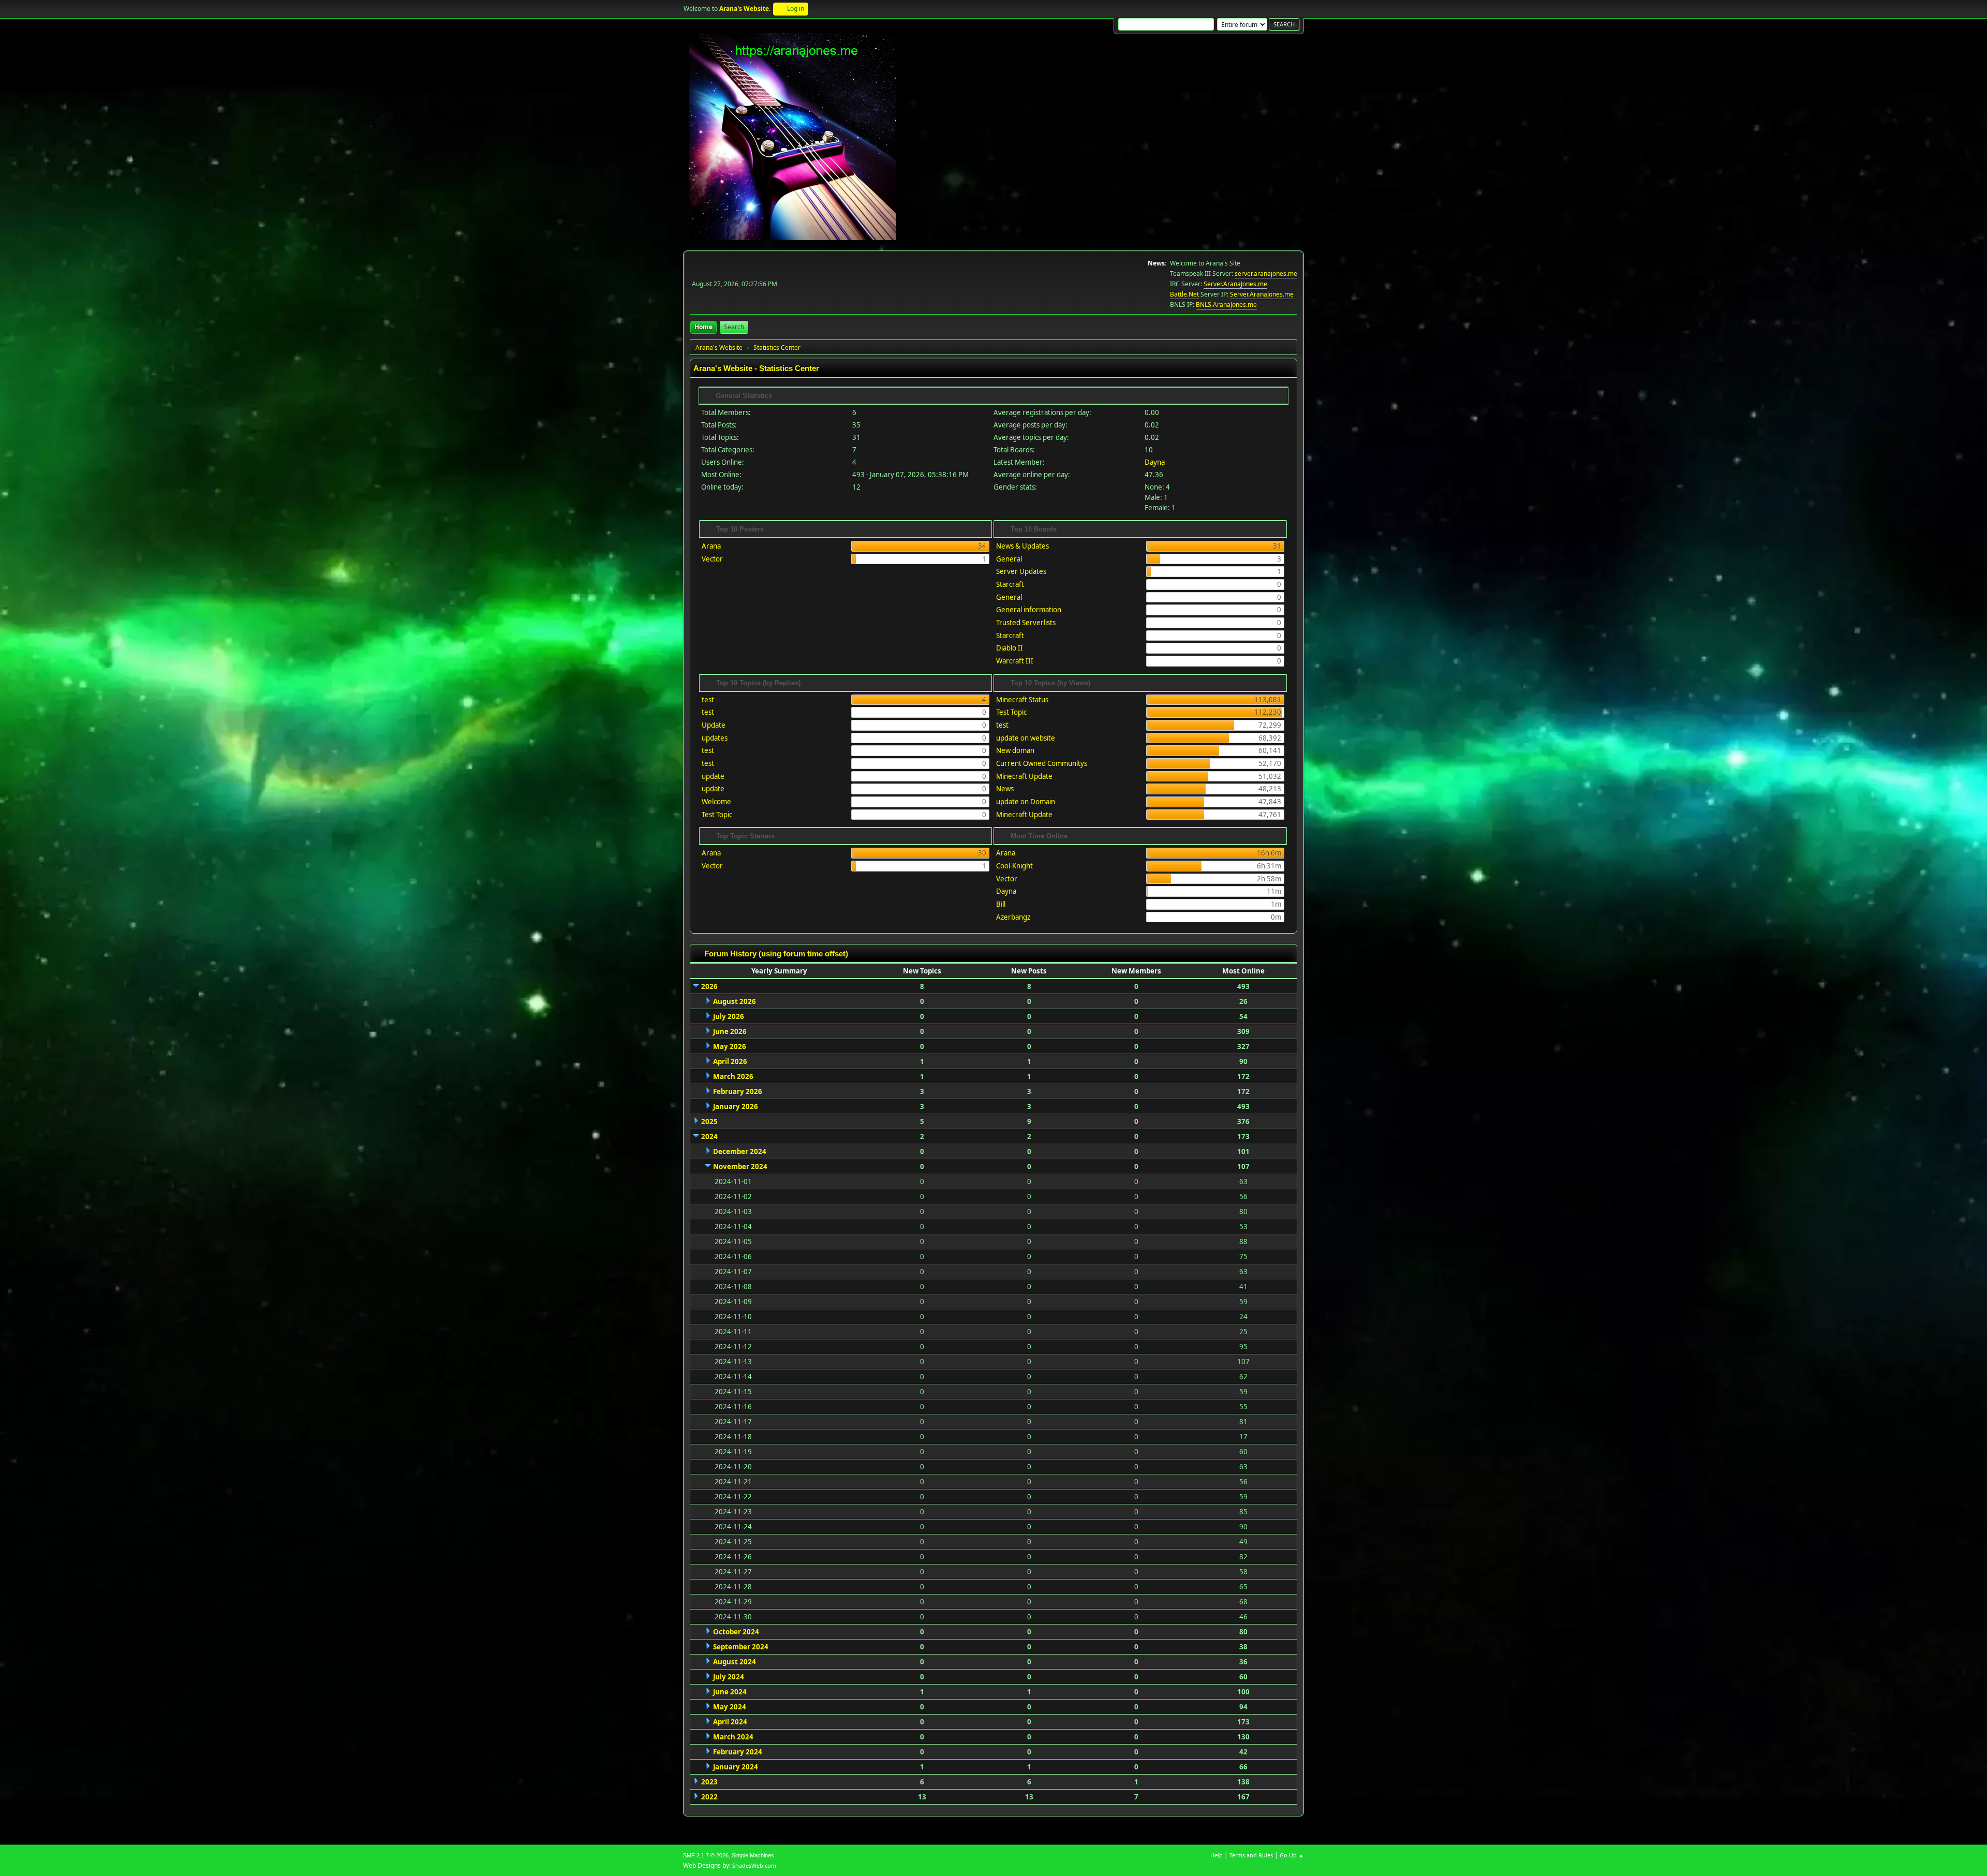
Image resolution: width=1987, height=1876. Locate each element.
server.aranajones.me (1266, 274)
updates (715, 738)
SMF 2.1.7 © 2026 (706, 1855)
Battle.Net (1184, 294)
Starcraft (1010, 584)
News (1005, 789)
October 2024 (736, 1632)
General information (1029, 610)
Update (714, 725)
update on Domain (1026, 802)
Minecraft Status (1022, 700)
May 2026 (730, 1046)
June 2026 (730, 1031)
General (1009, 559)
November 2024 (740, 1166)
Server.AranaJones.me (1235, 284)
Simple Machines (753, 1855)
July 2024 (729, 1677)
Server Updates (1021, 571)
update (713, 776)
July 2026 (729, 1016)
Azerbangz (1013, 917)
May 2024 (730, 1707)
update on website (1026, 738)
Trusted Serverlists (1026, 623)
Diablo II (1010, 648)
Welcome (716, 802)
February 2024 (738, 1752)
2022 (709, 1797)
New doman (1015, 750)
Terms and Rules (1251, 1855)
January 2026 (736, 1106)
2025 (709, 1121)
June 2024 (730, 1692)
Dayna (1155, 462)
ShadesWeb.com (754, 1865)
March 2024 (733, 1737)
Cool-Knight (1014, 866)
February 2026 (738, 1091)
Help (1217, 1855)
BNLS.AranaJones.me (1226, 305)
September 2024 (741, 1647)
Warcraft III (1015, 661)
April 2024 (730, 1722)
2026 (709, 986)
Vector (712, 559)
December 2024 (740, 1151)
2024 (709, 1136)
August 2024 (735, 1662)
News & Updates (1022, 546)
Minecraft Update (1024, 776)
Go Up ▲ (1292, 1855)
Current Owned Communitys (1042, 763)
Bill (1001, 904)
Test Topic (717, 815)
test (708, 700)
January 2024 (736, 1767)
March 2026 (733, 1076)
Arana (711, 546)
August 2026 (735, 1001)
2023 (709, 1782)
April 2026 (730, 1061)
